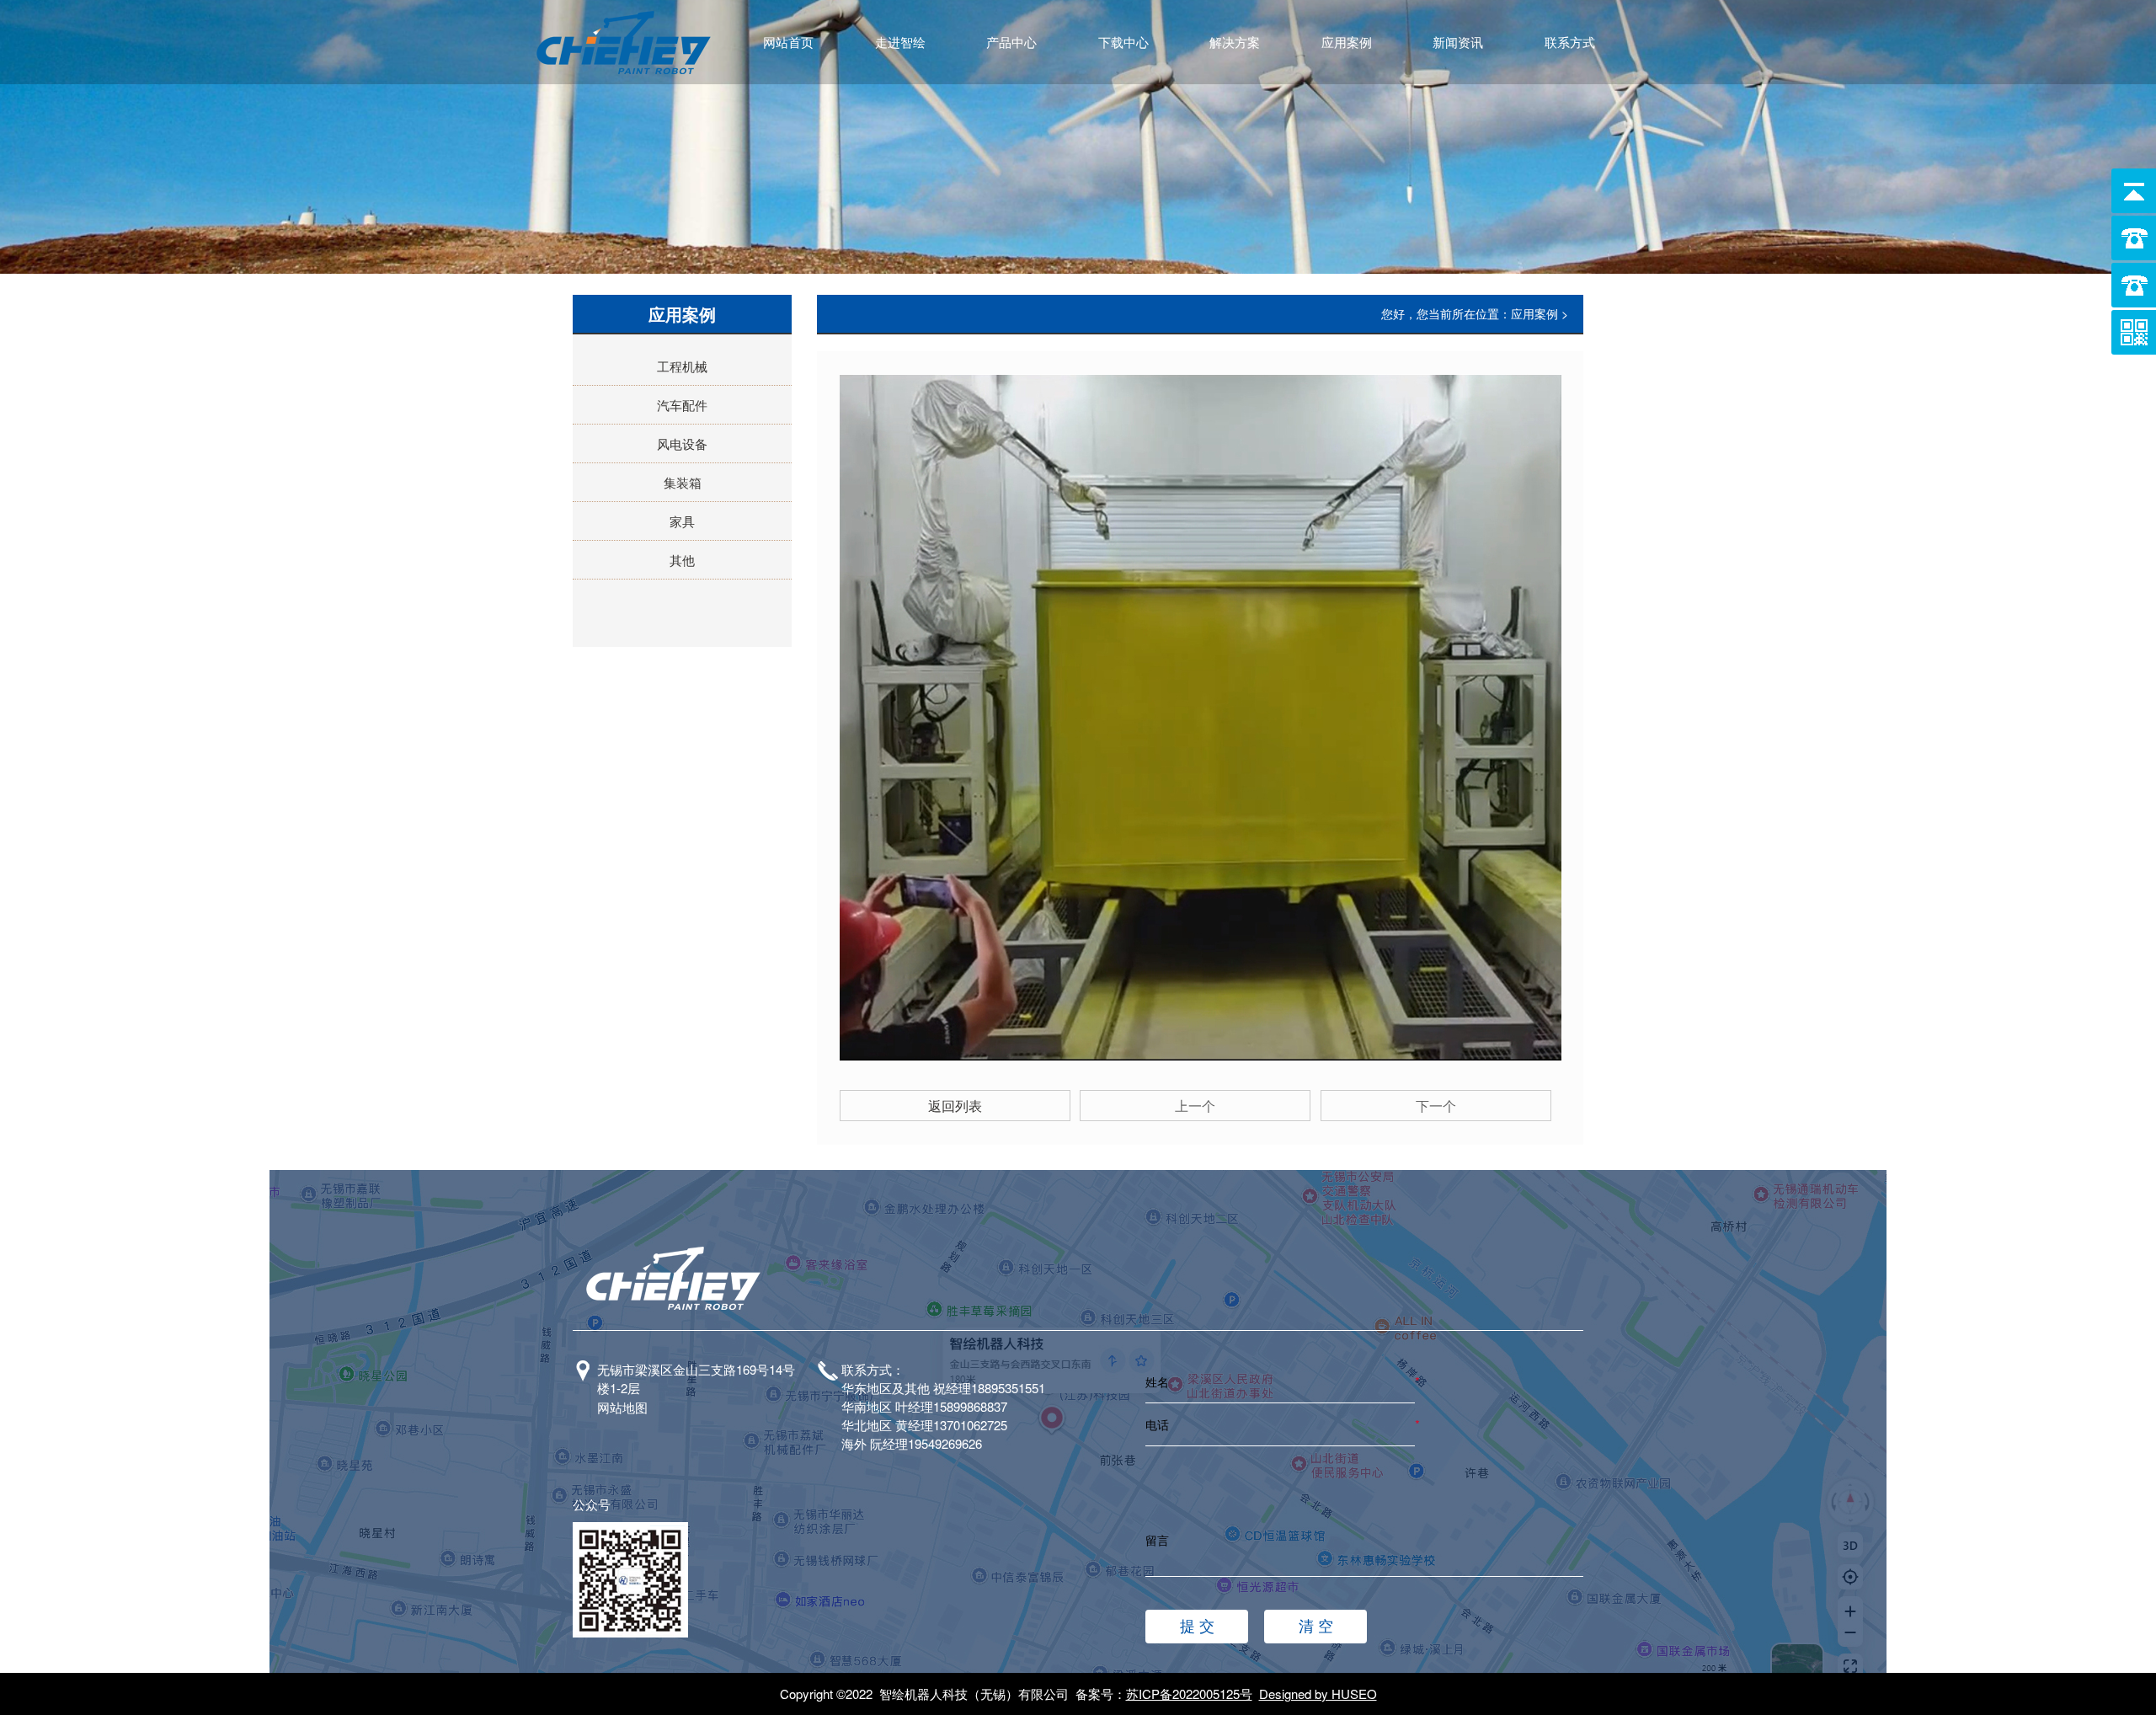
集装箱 (683, 482)
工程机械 (682, 366)
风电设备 (682, 443)
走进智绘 (900, 42)
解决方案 (1235, 42)
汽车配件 (682, 405)
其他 (682, 560)
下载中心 (1123, 42)
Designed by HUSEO (1318, 1694)
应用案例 (1347, 42)
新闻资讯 (1458, 42)
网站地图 (622, 1407)
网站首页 (788, 42)
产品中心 (1011, 42)
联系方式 (1570, 42)
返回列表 (955, 1106)
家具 (682, 521)
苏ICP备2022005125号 (1189, 1694)
